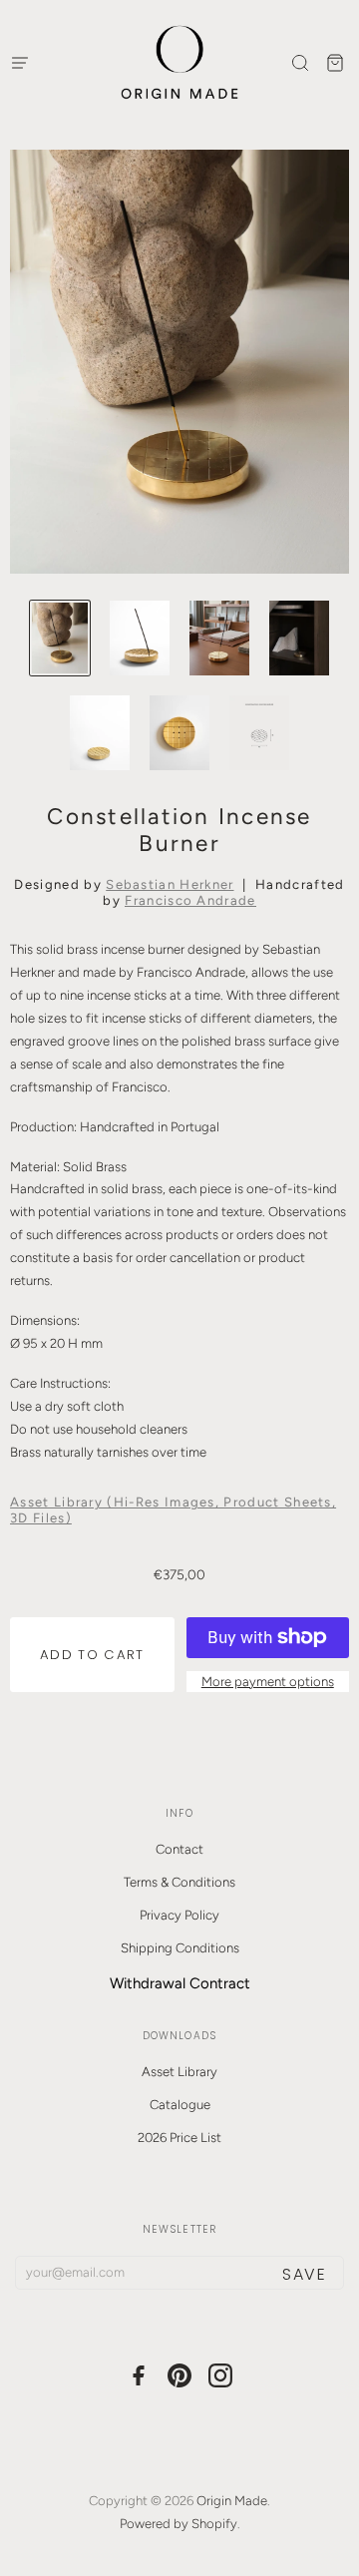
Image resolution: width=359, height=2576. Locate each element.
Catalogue (180, 2105)
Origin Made (232, 2501)
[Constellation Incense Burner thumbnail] (60, 638)
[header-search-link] (300, 62)
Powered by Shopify (179, 2524)
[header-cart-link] (335, 62)
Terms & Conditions (179, 1882)
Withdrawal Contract (180, 1983)
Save (304, 2274)
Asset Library (179, 2072)
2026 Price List (179, 2138)
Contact (179, 1849)
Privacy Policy (179, 1915)
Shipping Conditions (180, 1948)
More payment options (268, 1682)
